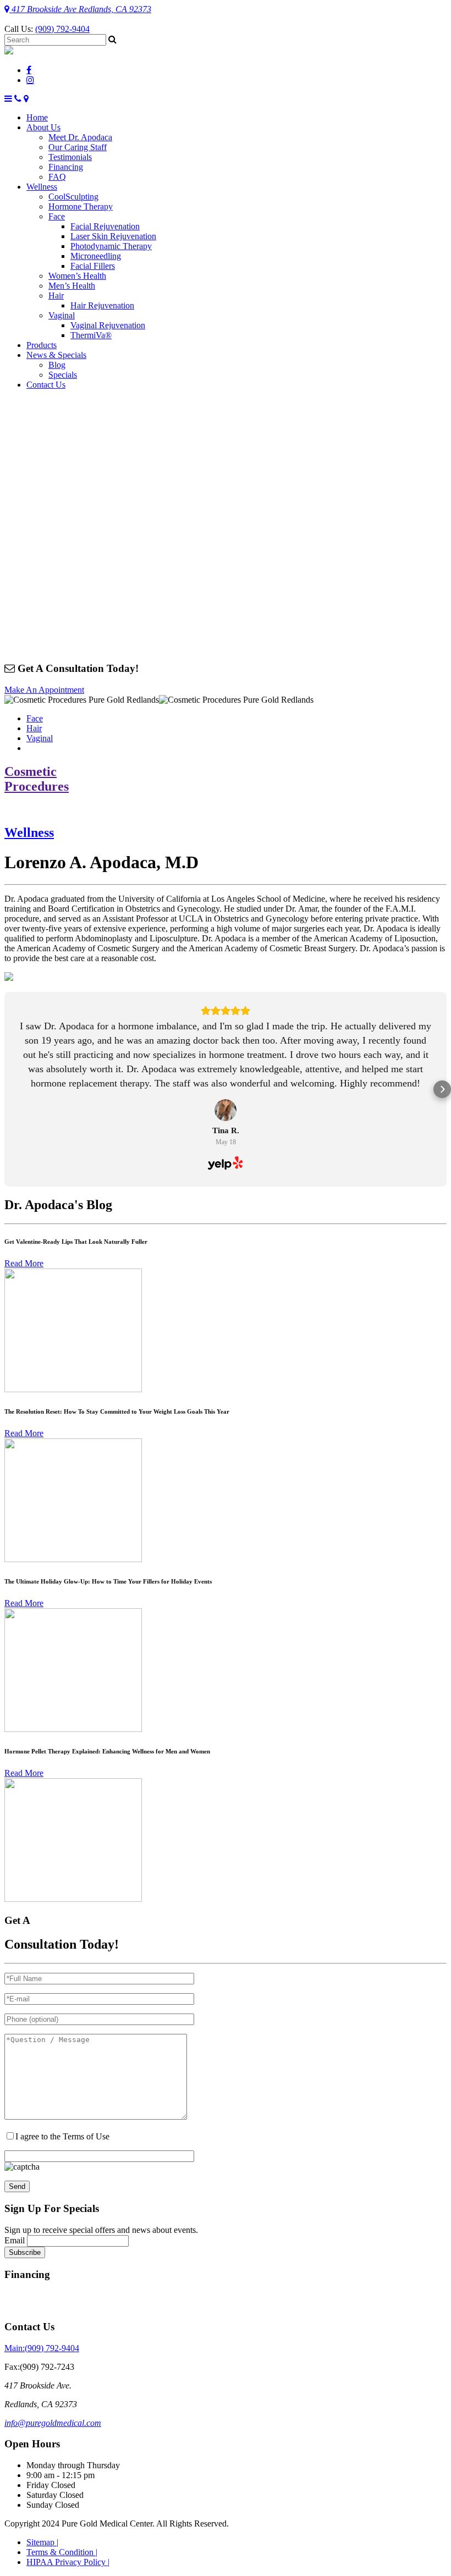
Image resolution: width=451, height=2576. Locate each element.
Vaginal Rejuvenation (108, 325)
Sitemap (42, 2542)
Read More (24, 1263)
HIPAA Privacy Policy (68, 2562)
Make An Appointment (44, 690)
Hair (56, 296)
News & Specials (56, 355)
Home (37, 117)
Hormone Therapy (81, 206)
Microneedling (96, 256)
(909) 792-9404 (62, 29)
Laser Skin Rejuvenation (113, 236)
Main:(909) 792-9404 (42, 2348)
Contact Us (46, 385)
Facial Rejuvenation (105, 226)
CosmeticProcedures (37, 779)
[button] (9, 1089)
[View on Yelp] (226, 1110)
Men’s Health (72, 286)
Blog (57, 365)
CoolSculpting (73, 197)
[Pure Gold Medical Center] (9, 51)
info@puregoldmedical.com (53, 2423)
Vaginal (62, 315)
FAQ (57, 177)
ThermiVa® (91, 335)
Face (57, 216)
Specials (63, 375)
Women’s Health (77, 276)
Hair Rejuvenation (102, 305)
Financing (66, 167)
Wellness (42, 187)
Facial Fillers (93, 266)
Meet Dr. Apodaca (80, 137)
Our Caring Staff (78, 147)
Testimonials (70, 157)
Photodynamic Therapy (111, 246)
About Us (43, 127)
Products (42, 345)
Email (15, 2240)
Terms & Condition (62, 2552)
